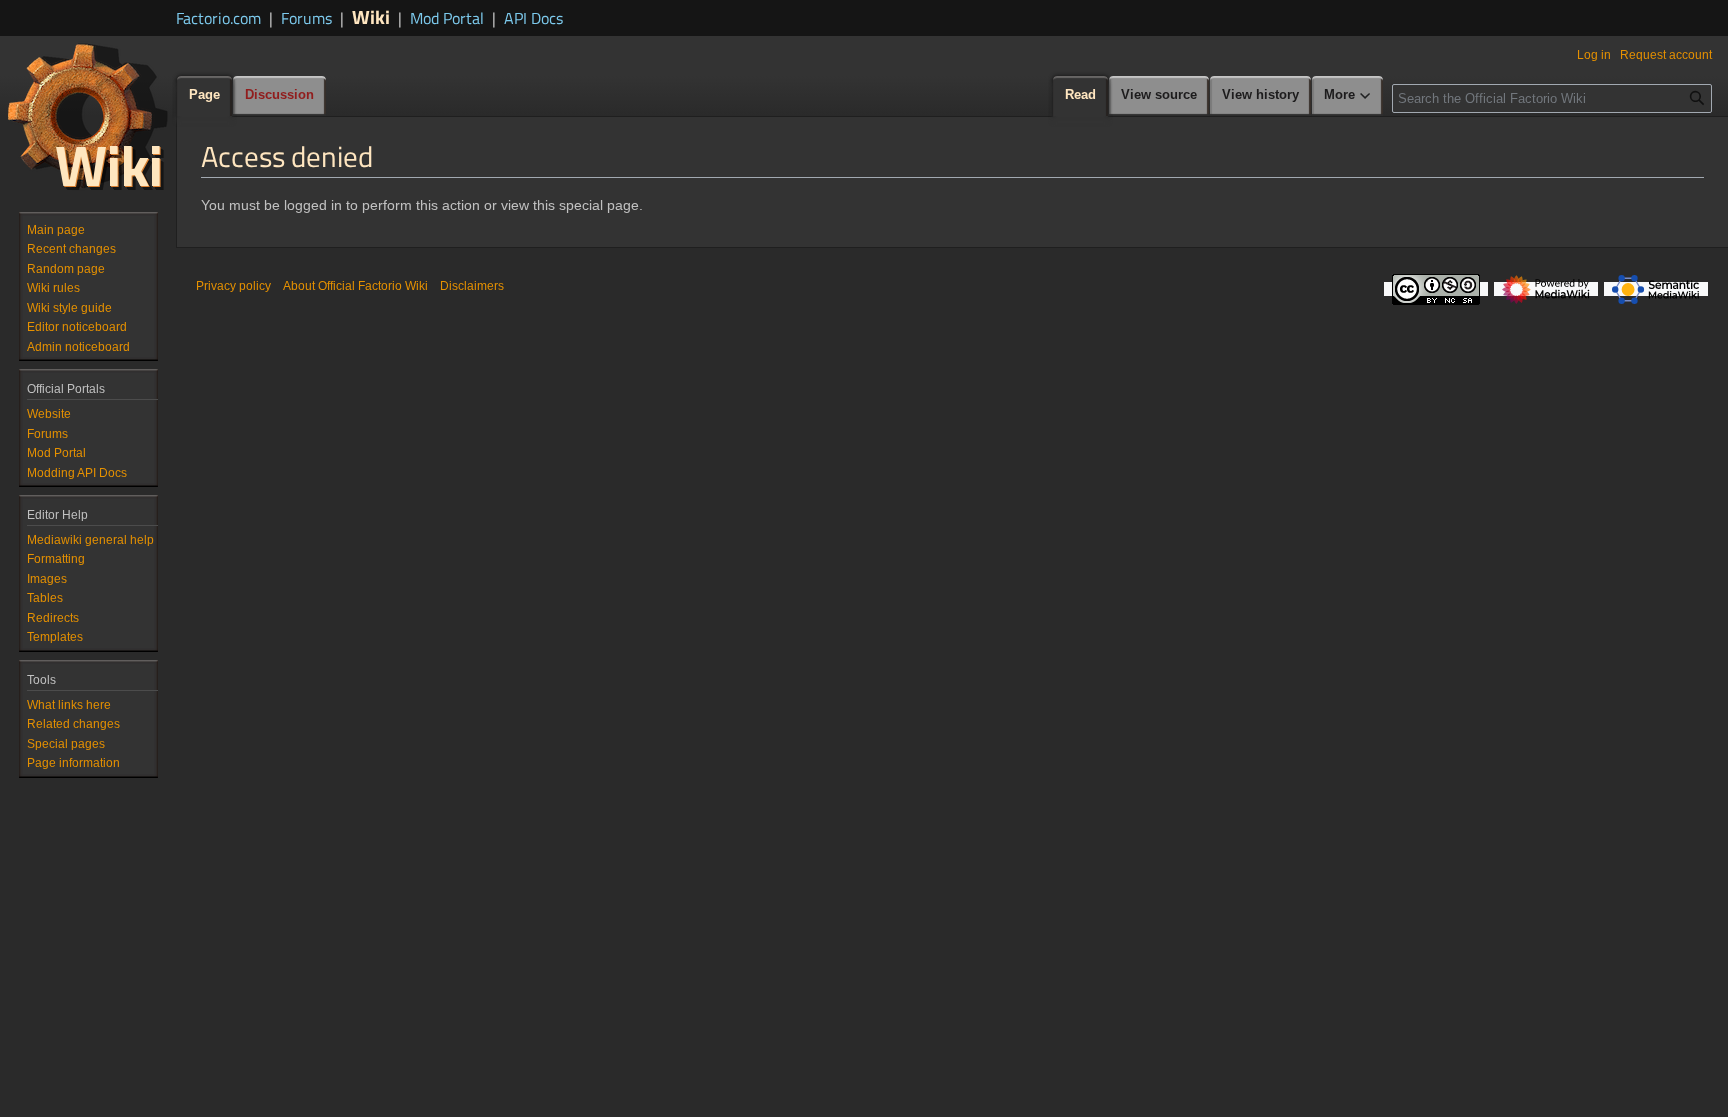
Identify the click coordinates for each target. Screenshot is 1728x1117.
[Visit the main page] (88, 116)
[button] (1348, 96)
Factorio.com (218, 18)
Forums (306, 18)
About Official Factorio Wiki (355, 286)
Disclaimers (472, 286)
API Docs (533, 18)
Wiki (371, 16)
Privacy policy (233, 286)
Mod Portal (447, 18)
